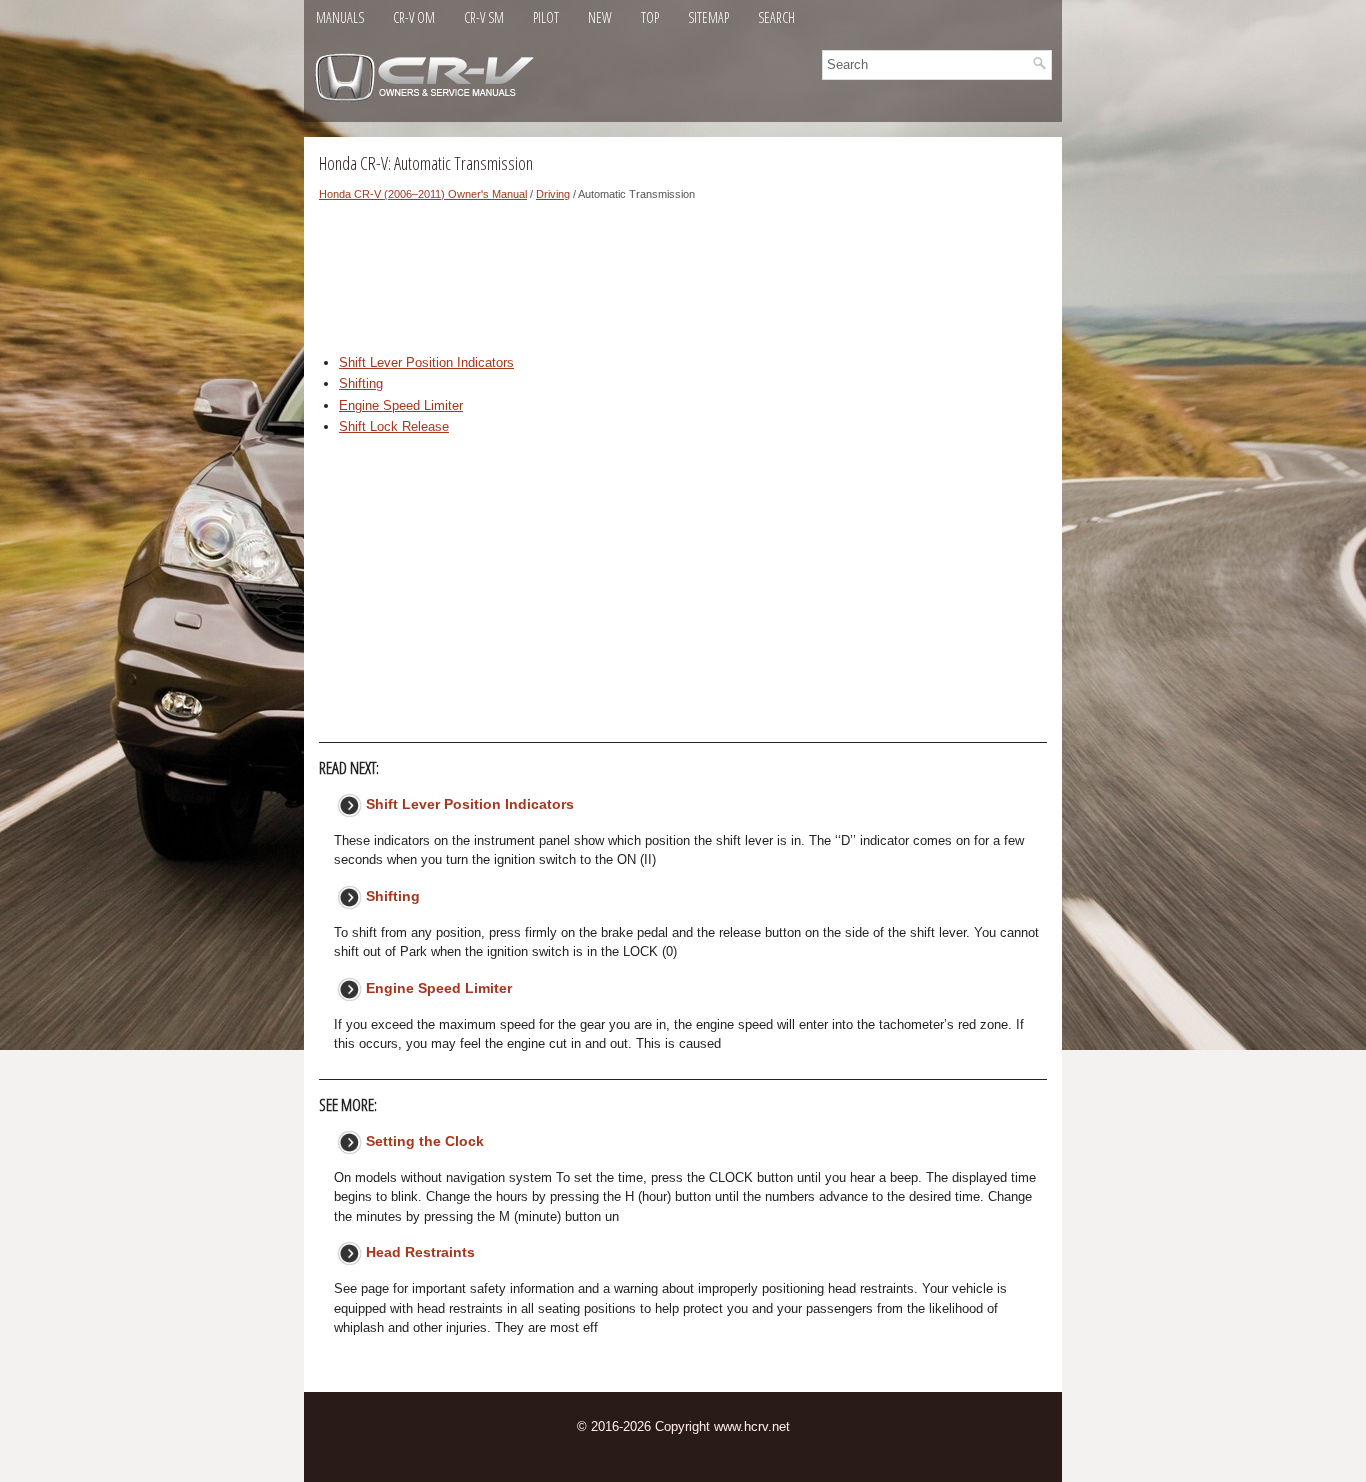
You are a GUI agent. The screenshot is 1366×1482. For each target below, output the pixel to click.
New (600, 17)
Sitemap (708, 17)
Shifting (361, 383)
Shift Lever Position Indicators (426, 362)
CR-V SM (484, 17)
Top (650, 17)
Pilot (546, 17)
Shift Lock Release (394, 426)
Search (776, 17)
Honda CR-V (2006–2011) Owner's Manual (423, 194)
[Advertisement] (683, 283)
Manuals (340, 17)
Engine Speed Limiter (401, 405)
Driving (553, 194)
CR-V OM (414, 17)
